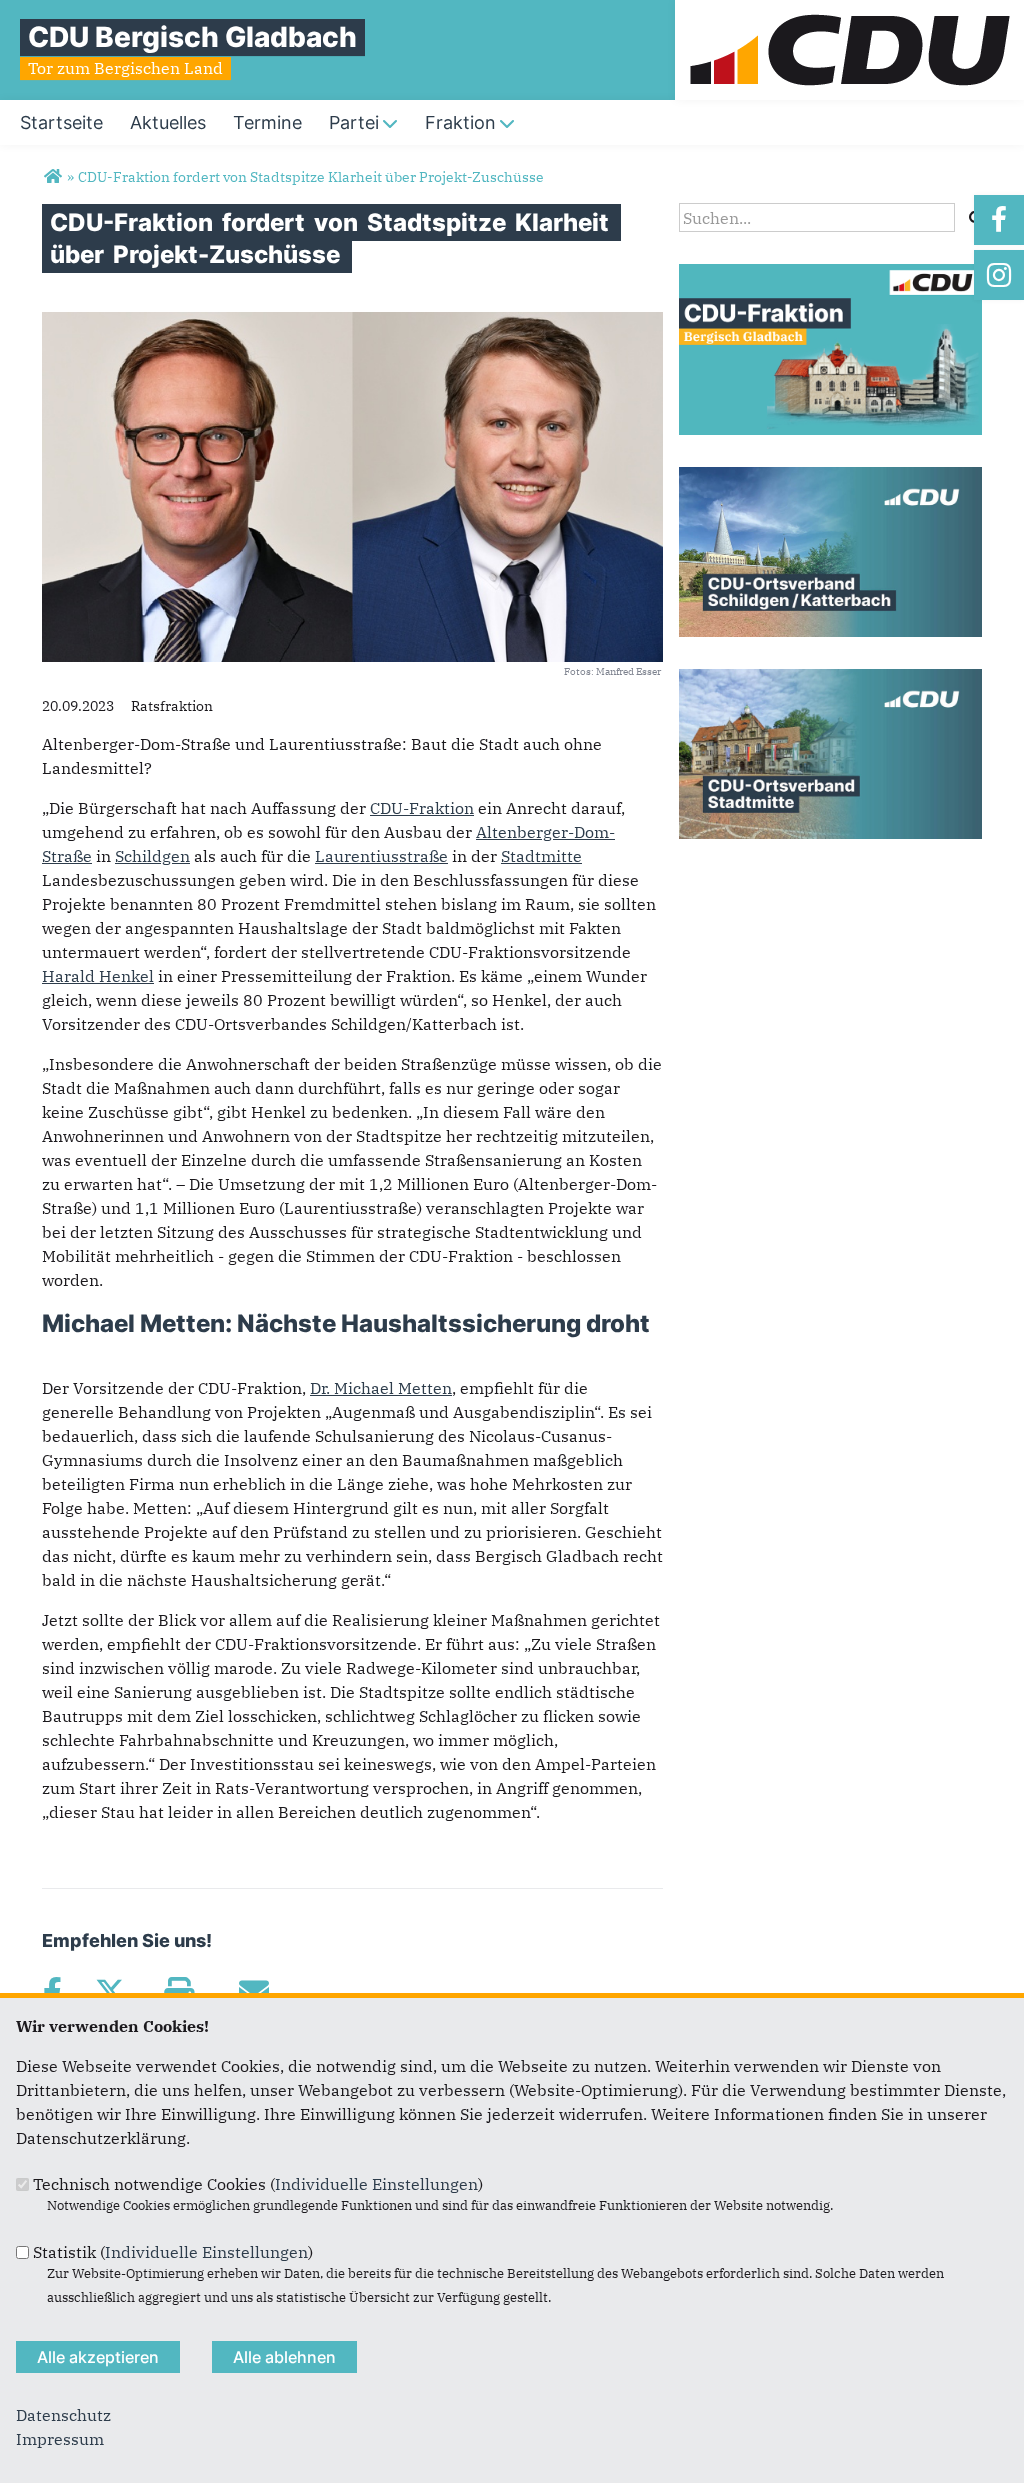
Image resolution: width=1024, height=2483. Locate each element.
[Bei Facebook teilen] (52, 1992)
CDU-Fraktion (422, 808)
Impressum (60, 2439)
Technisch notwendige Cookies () (258, 2184)
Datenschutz (63, 2415)
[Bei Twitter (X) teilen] (109, 1992)
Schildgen (152, 856)
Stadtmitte (541, 856)
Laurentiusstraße (381, 856)
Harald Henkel (98, 976)
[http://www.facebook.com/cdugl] (999, 220)
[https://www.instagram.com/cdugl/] (999, 275)
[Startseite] (849, 12)
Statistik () (173, 2252)
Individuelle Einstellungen (376, 2184)
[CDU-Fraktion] (830, 276)
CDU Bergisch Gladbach (192, 37)
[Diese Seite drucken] (178, 1992)
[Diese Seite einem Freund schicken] (253, 1992)
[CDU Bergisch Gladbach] (52, 177)
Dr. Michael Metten (381, 1388)
